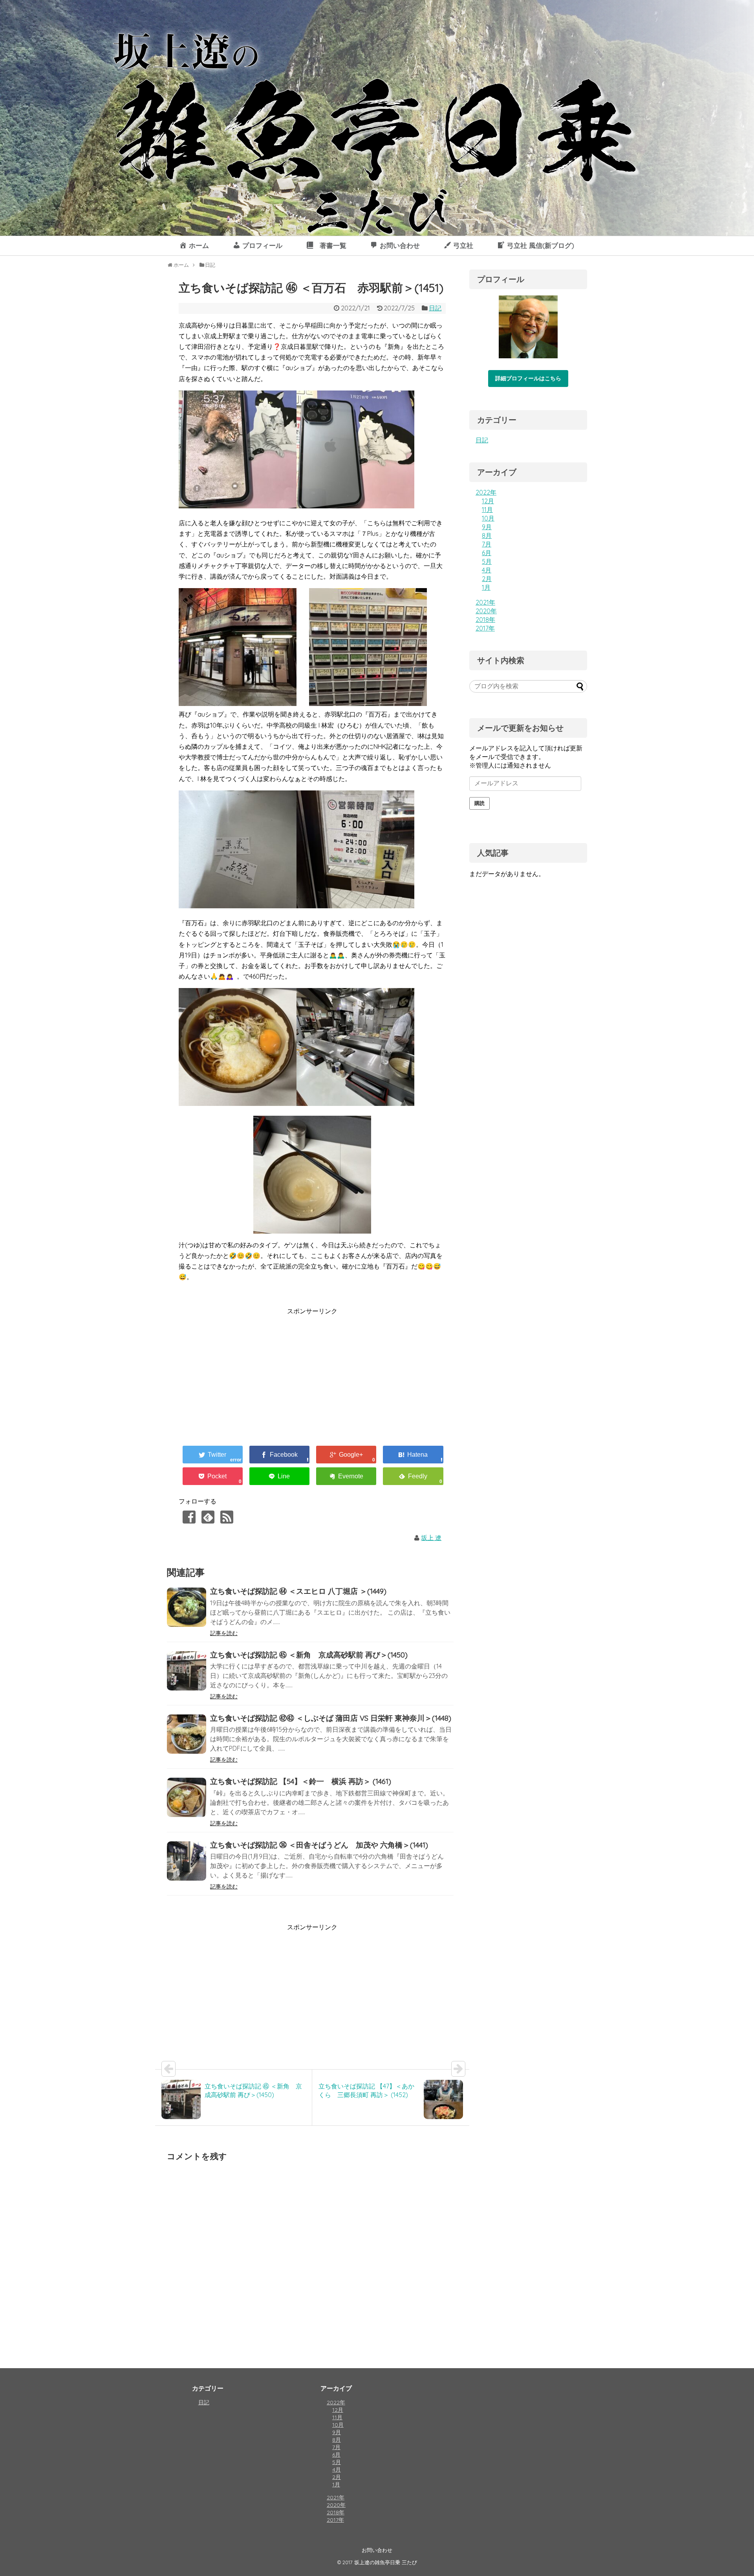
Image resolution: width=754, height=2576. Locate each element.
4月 (487, 570)
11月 (487, 510)
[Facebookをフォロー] (189, 1517)
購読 (479, 803)
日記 (435, 308)
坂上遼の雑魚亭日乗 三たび (386, 2562)
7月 (487, 544)
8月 (487, 535)
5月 (487, 561)
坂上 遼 (431, 1538)
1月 (486, 587)
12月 (488, 501)
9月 (487, 527)
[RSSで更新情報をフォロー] (227, 1517)
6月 (487, 553)
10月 (488, 518)
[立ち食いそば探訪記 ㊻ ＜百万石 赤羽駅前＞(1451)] (413, 1455)
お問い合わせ (377, 2550)
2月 (487, 579)
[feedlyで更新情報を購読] (208, 1517)
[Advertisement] (245, 1372)
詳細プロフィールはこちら (528, 378)
